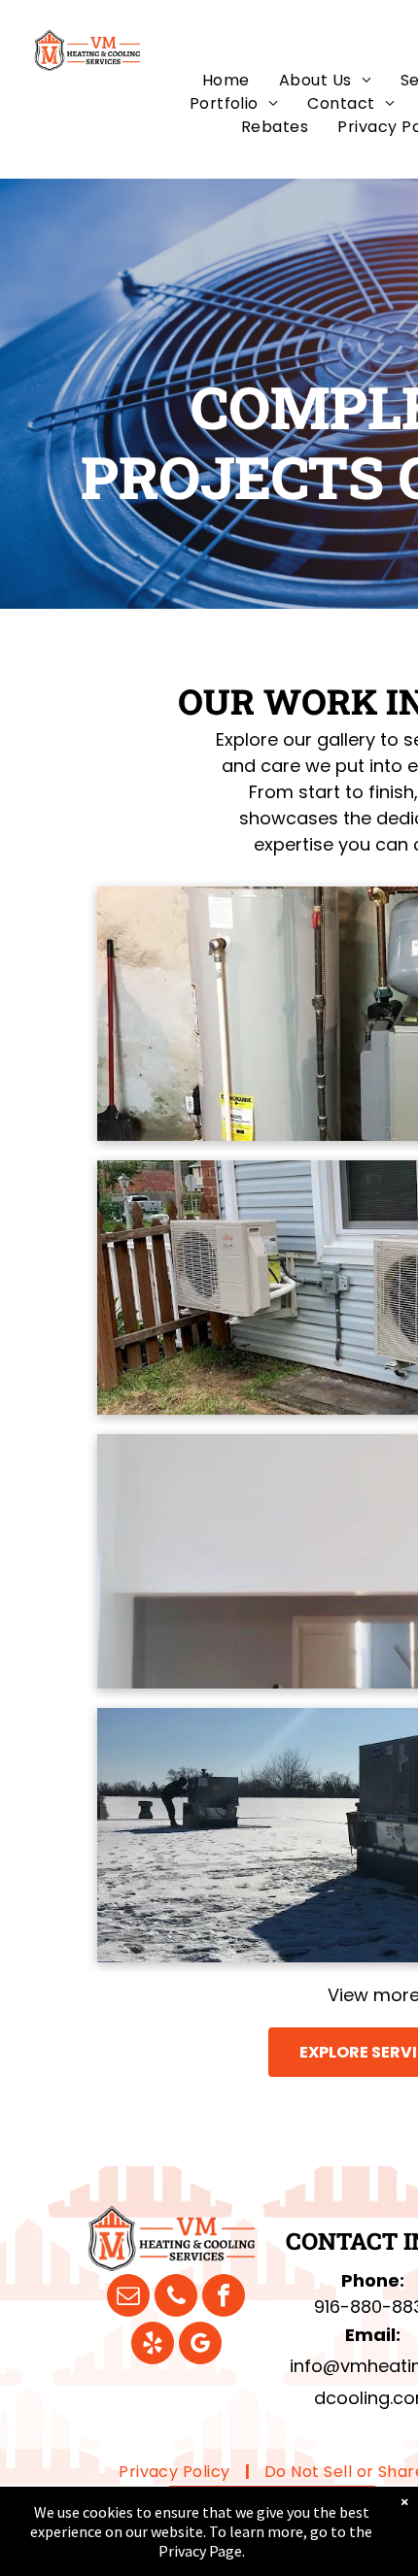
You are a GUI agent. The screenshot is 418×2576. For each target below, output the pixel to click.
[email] (128, 2298)
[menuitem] (226, 81)
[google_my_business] (200, 2345)
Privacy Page (200, 2551)
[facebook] (224, 2298)
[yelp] (153, 2345)
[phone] (176, 2298)
